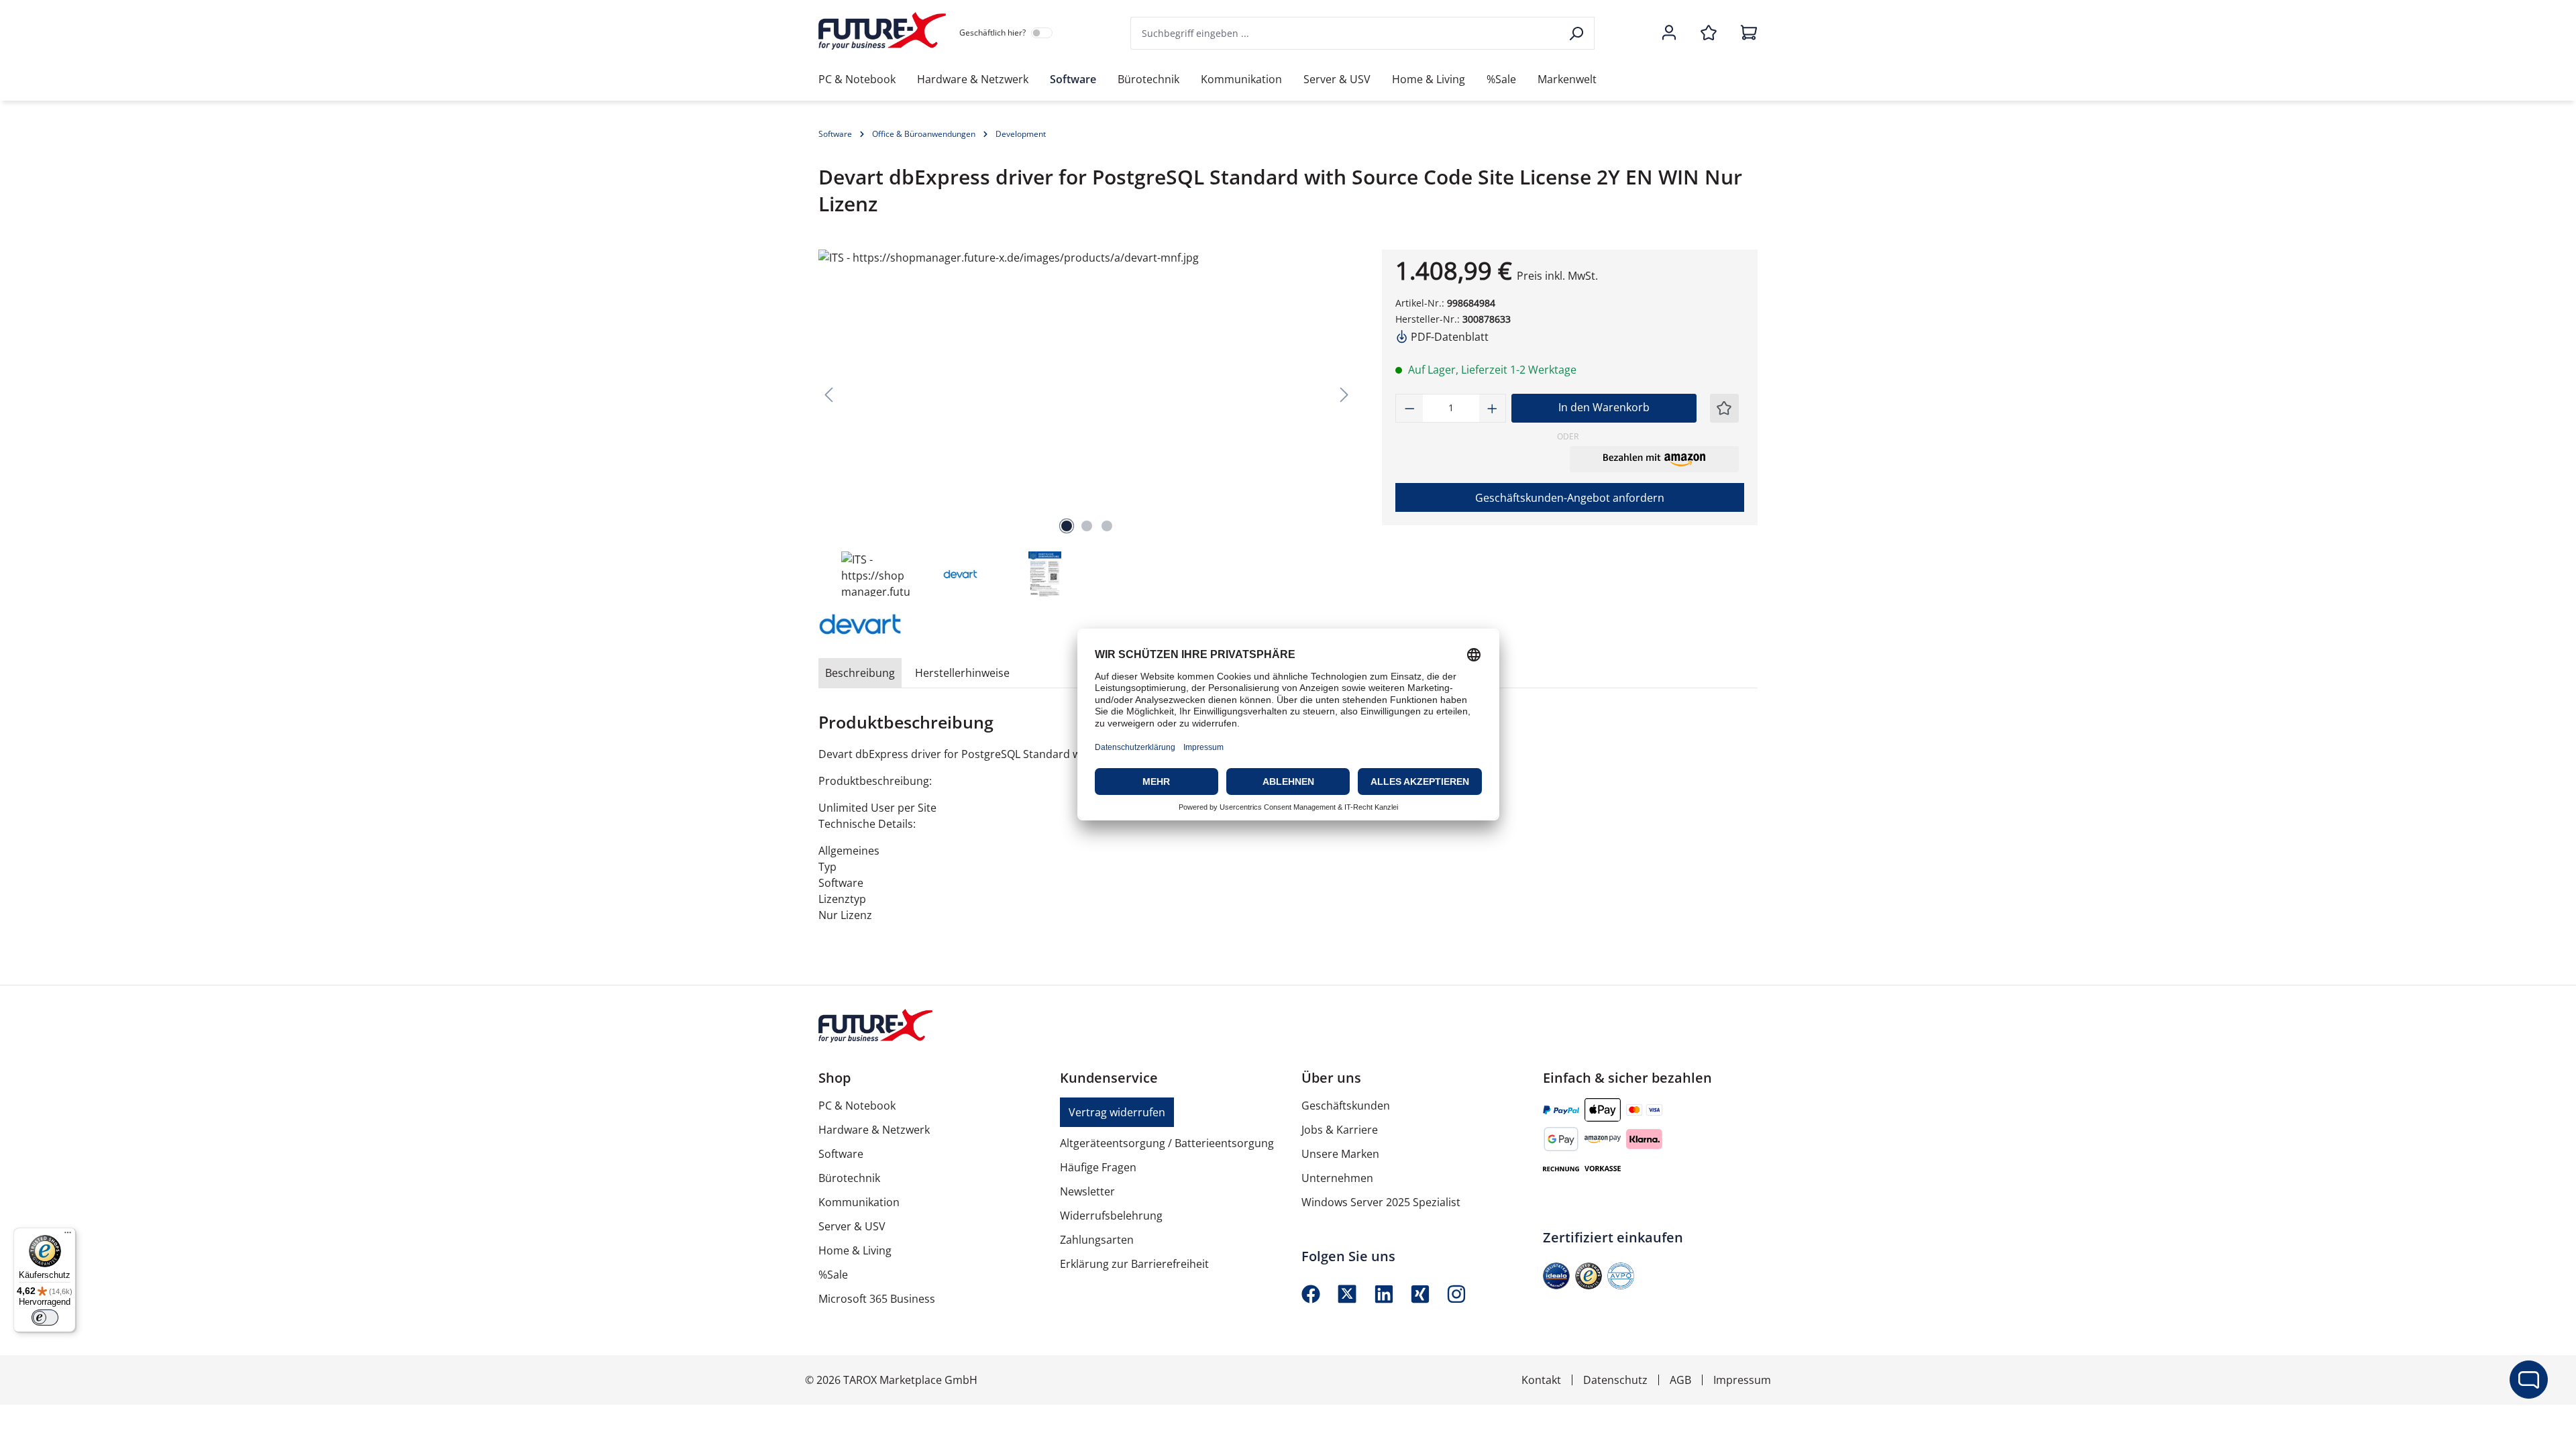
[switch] (45, 1318)
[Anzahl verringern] (1409, 408)
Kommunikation (859, 1202)
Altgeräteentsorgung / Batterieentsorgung (1167, 1143)
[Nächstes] (1344, 394)
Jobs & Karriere (1340, 1130)
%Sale (833, 1275)
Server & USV (852, 1226)
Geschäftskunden (1346, 1106)
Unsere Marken (1340, 1154)
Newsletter (1087, 1191)
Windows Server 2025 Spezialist (1381, 1202)
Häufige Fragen (1098, 1167)
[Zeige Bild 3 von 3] (1107, 526)
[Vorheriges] (828, 394)
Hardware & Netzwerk (874, 1130)
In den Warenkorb (1604, 407)
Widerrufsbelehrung (1111, 1216)
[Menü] (68, 1236)
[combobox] (1346, 33)
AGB (1680, 1380)
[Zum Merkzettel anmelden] (1724, 408)
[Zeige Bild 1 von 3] (1067, 526)
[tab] (860, 673)
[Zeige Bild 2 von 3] (1087, 526)
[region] (1087, 424)
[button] (1654, 459)
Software (841, 1154)
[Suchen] (1577, 33)
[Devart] (885, 623)
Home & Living (855, 1250)
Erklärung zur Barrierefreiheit (1134, 1264)
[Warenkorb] (1745, 34)
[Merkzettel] (1709, 34)
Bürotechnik (849, 1178)
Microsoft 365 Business (877, 1299)
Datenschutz (1615, 1380)
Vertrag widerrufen (1117, 1112)
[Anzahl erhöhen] (1493, 408)
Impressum (1742, 1380)
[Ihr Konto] (1669, 34)
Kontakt (1541, 1380)
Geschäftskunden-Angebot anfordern (1570, 498)
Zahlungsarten (1097, 1240)
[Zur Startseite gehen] (882, 31)
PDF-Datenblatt (1448, 337)
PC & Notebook (857, 1106)
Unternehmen (1337, 1178)
